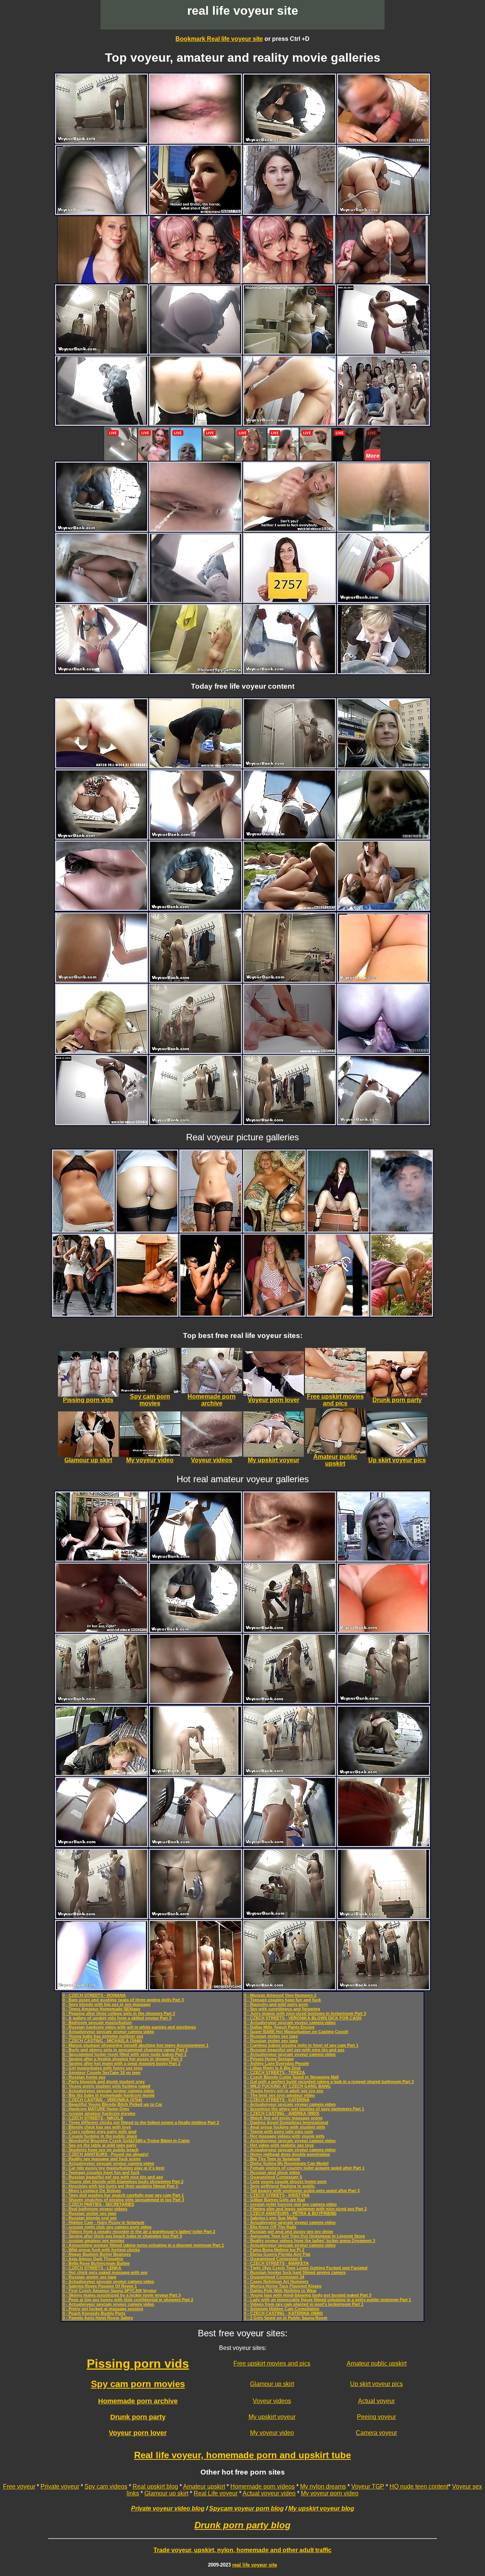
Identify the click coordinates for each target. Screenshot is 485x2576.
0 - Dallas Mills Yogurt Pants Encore (279, 2027)
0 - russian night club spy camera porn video (107, 2227)
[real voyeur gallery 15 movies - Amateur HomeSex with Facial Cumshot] (196, 765)
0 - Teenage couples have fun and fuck (101, 2172)
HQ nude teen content (419, 2486)
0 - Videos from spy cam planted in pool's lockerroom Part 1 (304, 2304)
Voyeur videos (272, 2401)
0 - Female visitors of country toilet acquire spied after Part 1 (304, 2168)
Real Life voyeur (216, 2493)
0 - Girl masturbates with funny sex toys (102, 2068)
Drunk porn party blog (242, 2525)
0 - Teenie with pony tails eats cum (278, 2132)
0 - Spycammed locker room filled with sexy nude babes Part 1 (124, 2054)
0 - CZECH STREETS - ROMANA (94, 1995)
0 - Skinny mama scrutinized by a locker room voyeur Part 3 (122, 2295)
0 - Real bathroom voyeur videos (95, 2209)
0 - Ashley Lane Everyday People (276, 2063)
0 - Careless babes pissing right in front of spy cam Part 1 (301, 2045)
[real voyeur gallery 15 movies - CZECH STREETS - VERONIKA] (289, 212)
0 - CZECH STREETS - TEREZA (275, 2072)
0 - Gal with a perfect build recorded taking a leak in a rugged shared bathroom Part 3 (329, 2082)
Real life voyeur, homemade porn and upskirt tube (242, 2455)
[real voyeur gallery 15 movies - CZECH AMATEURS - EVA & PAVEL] (383, 908)
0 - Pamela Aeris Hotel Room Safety (98, 2318)
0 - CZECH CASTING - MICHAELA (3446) (102, 2041)
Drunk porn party (138, 2417)
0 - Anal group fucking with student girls (285, 2127)
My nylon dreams (323, 2486)
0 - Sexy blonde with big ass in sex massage (106, 2004)
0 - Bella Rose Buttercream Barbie (96, 2263)
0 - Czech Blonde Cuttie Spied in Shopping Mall (291, 2077)
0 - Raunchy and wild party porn (276, 2004)
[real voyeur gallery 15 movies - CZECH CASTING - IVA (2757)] (289, 600)
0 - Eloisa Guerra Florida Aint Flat (277, 2254)
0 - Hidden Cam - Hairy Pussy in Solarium (103, 2222)
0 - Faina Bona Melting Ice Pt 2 (274, 2250)
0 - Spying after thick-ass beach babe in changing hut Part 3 (122, 2236)
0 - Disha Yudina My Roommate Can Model (286, 2163)
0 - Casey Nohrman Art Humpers (276, 2281)
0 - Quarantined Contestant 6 (273, 2259)
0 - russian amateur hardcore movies (99, 2113)
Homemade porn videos (263, 2486)
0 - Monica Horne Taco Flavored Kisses (283, 2286)
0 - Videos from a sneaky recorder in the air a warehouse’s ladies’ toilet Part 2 (139, 2231)
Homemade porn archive (138, 2401)
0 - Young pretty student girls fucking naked (106, 2086)
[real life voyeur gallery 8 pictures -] (147, 1230)
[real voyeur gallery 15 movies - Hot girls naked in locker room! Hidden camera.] (289, 352)
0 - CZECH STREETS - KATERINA (277, 2100)
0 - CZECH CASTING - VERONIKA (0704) (102, 2100)
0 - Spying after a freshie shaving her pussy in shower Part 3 (122, 2059)
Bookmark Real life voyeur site (219, 39)
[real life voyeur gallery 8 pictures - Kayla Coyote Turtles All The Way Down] (402, 1230)
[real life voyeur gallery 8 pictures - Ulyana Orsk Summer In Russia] (402, 1314)
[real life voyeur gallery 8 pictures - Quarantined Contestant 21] (83, 1230)
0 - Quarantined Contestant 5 (273, 2177)
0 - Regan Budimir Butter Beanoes (97, 2254)
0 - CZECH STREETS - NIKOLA (93, 2118)
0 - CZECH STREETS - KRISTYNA (277, 2195)
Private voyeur (60, 2486)
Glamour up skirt (272, 2384)
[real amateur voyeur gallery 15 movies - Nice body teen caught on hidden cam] (196, 671)
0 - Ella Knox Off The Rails (270, 2227)
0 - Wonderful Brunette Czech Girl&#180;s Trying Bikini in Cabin (126, 2141)
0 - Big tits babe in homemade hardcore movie (109, 2095)
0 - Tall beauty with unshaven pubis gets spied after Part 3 (302, 2191)
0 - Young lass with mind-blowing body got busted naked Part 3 (308, 2295)
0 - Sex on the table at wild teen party (99, 2145)
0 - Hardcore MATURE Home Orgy (96, 2109)
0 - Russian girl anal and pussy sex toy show (289, 2231)
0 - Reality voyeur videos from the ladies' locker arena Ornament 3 (310, 2241)
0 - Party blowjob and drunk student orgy (104, 2082)
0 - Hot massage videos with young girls (284, 2136)
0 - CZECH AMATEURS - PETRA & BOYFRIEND (290, 2213)
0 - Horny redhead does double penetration (287, 2154)
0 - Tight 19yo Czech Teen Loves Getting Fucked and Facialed (306, 2268)
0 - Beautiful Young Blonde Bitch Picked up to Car (112, 2104)
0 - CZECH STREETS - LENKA (92, 2268)
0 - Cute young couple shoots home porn (285, 2181)
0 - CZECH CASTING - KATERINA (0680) (283, 2313)
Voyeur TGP (368, 2486)
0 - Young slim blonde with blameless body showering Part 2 (123, 2181)
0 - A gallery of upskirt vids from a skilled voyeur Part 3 (117, 2018)
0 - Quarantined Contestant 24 (274, 2277)
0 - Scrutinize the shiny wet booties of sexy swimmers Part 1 (304, 2109)
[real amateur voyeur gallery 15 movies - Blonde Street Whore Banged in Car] (102, 1773)
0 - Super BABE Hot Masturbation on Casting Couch (296, 2032)
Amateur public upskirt (377, 2363)
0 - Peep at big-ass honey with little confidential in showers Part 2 (128, 2300)
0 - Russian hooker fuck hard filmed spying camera (295, 2272)
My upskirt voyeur (272, 2417)
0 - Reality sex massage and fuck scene (102, 2159)
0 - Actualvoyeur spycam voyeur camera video (108, 2032)
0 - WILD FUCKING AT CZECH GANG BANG (287, 2086)
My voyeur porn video (330, 2493)
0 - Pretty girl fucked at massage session (103, 2309)
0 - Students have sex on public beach (101, 2150)
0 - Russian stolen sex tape (89, 2213)
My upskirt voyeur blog (321, 2508)
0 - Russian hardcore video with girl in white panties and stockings (129, 2027)
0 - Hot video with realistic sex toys (279, 2145)
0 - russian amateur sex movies (93, 2241)
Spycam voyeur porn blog (246, 2508)
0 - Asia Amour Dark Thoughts (93, 2259)
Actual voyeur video (269, 2493)
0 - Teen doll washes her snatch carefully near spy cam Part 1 (123, 2195)
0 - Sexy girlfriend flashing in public (279, 2186)
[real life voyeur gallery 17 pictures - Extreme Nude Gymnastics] (147, 1314)
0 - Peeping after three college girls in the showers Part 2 (119, 2013)
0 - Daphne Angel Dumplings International (286, 2122)
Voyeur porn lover (138, 2433)
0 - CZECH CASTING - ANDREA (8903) (282, 2113)
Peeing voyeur (376, 2417)
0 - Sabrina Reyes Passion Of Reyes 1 (100, 2286)
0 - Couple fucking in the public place (100, 2136)
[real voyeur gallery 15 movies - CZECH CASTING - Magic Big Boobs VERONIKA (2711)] (102, 1051)
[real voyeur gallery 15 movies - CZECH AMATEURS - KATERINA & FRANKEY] (383, 1051)
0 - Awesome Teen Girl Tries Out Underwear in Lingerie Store (304, 2236)
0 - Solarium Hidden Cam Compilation (282, 2309)
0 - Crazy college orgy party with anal (99, 2132)
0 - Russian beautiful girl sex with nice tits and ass (113, 2177)
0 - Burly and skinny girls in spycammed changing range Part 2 (125, 2050)
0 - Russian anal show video (272, 2172)
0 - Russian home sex (84, 2077)
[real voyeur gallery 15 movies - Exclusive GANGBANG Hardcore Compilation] (102, 1630)
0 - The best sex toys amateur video (279, 2095)
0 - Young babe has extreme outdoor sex (103, 2036)
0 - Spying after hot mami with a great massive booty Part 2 (121, 2063)
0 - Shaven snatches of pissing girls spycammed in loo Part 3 (123, 2200)
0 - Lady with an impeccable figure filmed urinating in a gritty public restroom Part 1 (328, 2300)
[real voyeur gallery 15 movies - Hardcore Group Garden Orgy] (289, 908)
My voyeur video (272, 2433)
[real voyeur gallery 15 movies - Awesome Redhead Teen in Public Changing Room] (102, 1122)
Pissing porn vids (138, 2364)
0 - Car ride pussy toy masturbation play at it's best (113, 2168)
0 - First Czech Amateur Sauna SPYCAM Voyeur (110, 2291)
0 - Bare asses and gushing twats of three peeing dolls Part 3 (123, 2000)
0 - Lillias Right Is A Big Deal (272, 2068)
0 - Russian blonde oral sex (90, 2218)
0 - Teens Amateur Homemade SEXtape (101, 2009)
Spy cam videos (106, 2486)
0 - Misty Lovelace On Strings (92, 2191)
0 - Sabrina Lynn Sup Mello (271, 2218)
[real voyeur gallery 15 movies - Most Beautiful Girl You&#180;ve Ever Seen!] (383, 352)
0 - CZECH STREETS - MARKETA (276, 2263)
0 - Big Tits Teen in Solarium (272, 2159)
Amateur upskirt (204, 2486)
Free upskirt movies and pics (272, 2363)
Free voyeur (19, 2486)
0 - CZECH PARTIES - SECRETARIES (98, 2204)
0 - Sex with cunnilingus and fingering (282, 2009)
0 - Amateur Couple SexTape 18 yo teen (102, 2072)
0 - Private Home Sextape (269, 2059)
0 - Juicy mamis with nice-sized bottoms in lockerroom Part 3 (305, 2013)
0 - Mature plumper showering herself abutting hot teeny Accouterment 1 (135, 2045)
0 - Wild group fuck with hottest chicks (101, 2250)
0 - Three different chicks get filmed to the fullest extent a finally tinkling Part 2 (141, 2122)
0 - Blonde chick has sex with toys (97, 2127)
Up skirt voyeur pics (376, 2384)
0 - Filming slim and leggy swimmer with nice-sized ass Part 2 (305, 2209)
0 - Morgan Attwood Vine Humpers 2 (280, 1995)
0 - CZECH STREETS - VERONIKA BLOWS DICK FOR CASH (303, 2018)
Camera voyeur (376, 2433)
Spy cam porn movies (138, 2384)
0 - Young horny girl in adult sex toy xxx (284, 2091)
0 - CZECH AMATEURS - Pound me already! (106, 2154)
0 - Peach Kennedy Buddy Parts (94, 2313)
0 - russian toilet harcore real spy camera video (290, 2204)
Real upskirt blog (155, 2486)
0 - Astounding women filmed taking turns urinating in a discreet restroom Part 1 (143, 2245)
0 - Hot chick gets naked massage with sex (105, 2272)
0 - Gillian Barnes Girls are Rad (275, 2200)
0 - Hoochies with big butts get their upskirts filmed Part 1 (120, 2186)
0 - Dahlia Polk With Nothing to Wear (280, 2291)
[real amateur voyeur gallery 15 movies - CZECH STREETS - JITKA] (383, 765)
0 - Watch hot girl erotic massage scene (283, 2118)
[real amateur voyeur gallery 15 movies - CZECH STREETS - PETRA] (383, 671)
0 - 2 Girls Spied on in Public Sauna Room (286, 2318)
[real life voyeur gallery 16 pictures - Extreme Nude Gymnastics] (211, 1314)
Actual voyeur (376, 2401)
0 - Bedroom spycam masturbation (97, 2022)
